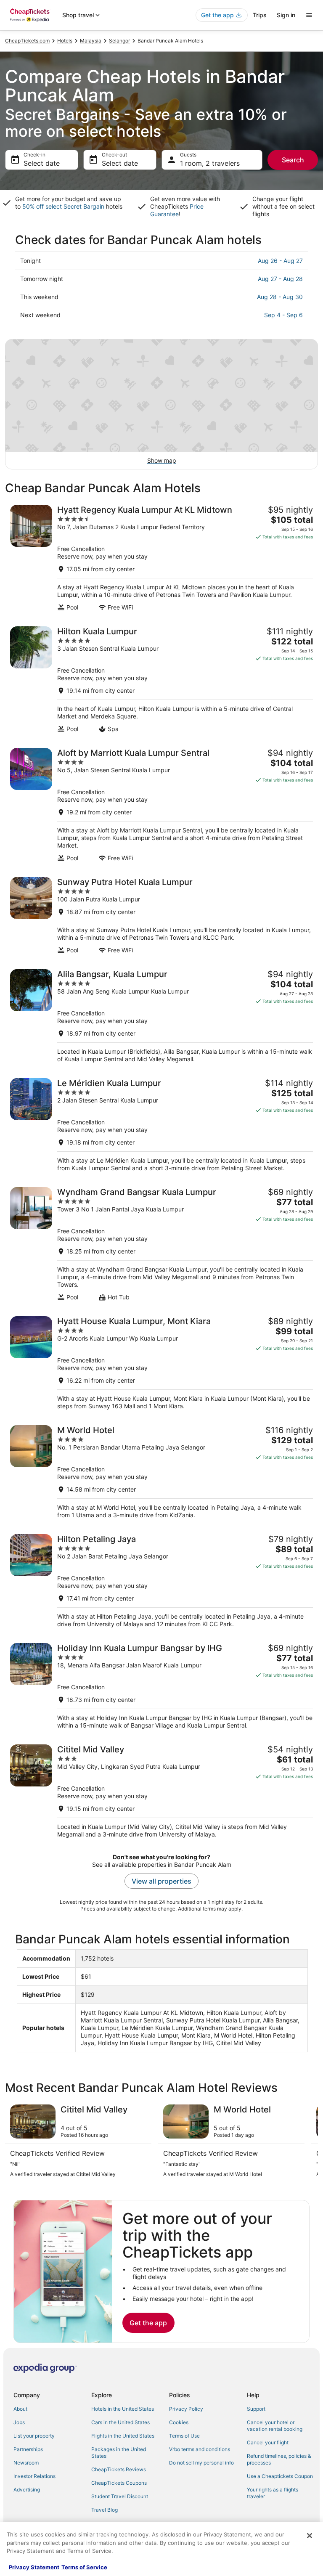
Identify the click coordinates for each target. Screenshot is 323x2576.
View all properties (161, 1881)
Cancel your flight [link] (268, 2442)
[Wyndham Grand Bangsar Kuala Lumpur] (161, 1244)
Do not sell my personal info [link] (201, 2463)
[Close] (310, 2536)
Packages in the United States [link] (119, 2453)
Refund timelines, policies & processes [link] (279, 2459)
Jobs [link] (19, 2422)
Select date (42, 163)
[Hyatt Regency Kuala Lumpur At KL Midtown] (161, 558)
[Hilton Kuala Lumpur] (161, 680)
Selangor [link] (119, 41)
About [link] (20, 2409)
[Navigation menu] (309, 15)
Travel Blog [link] (105, 2510)
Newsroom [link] (26, 2463)
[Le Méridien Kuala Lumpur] (161, 1125)
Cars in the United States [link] (120, 2422)
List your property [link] (34, 2436)
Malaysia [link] (91, 41)
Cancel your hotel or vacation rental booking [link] (275, 2426)
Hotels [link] (65, 41)
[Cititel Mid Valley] (161, 1791)
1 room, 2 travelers (210, 163)
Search (293, 160)
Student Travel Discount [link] (120, 2496)
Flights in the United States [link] (123, 2436)
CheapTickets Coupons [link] (119, 2483)
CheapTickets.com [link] (27, 41)
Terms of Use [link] (184, 2436)
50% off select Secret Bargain (63, 206)
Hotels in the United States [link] (123, 2409)
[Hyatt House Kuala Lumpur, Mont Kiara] (161, 1363)
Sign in (286, 15)
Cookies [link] (179, 2422)
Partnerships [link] (28, 2449)
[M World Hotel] (161, 1472)
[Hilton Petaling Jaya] (161, 1581)
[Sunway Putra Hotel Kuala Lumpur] (161, 916)
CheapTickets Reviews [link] (119, 2469)
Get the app (148, 2323)
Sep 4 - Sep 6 (283, 315)
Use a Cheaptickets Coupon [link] (280, 2476)
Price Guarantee (177, 210)
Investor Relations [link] (34, 2476)
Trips (260, 15)
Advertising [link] (27, 2490)
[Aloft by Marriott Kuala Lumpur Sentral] (161, 805)
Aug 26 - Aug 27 (280, 261)
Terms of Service (84, 2567)
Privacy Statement (34, 2567)
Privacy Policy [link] (186, 2409)
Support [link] (256, 2409)
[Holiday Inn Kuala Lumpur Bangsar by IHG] (161, 1686)
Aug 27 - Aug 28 (280, 279)
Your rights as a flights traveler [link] (273, 2493)
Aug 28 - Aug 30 (280, 297)
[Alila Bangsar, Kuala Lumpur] (161, 1016)
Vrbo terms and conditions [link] (200, 2449)
